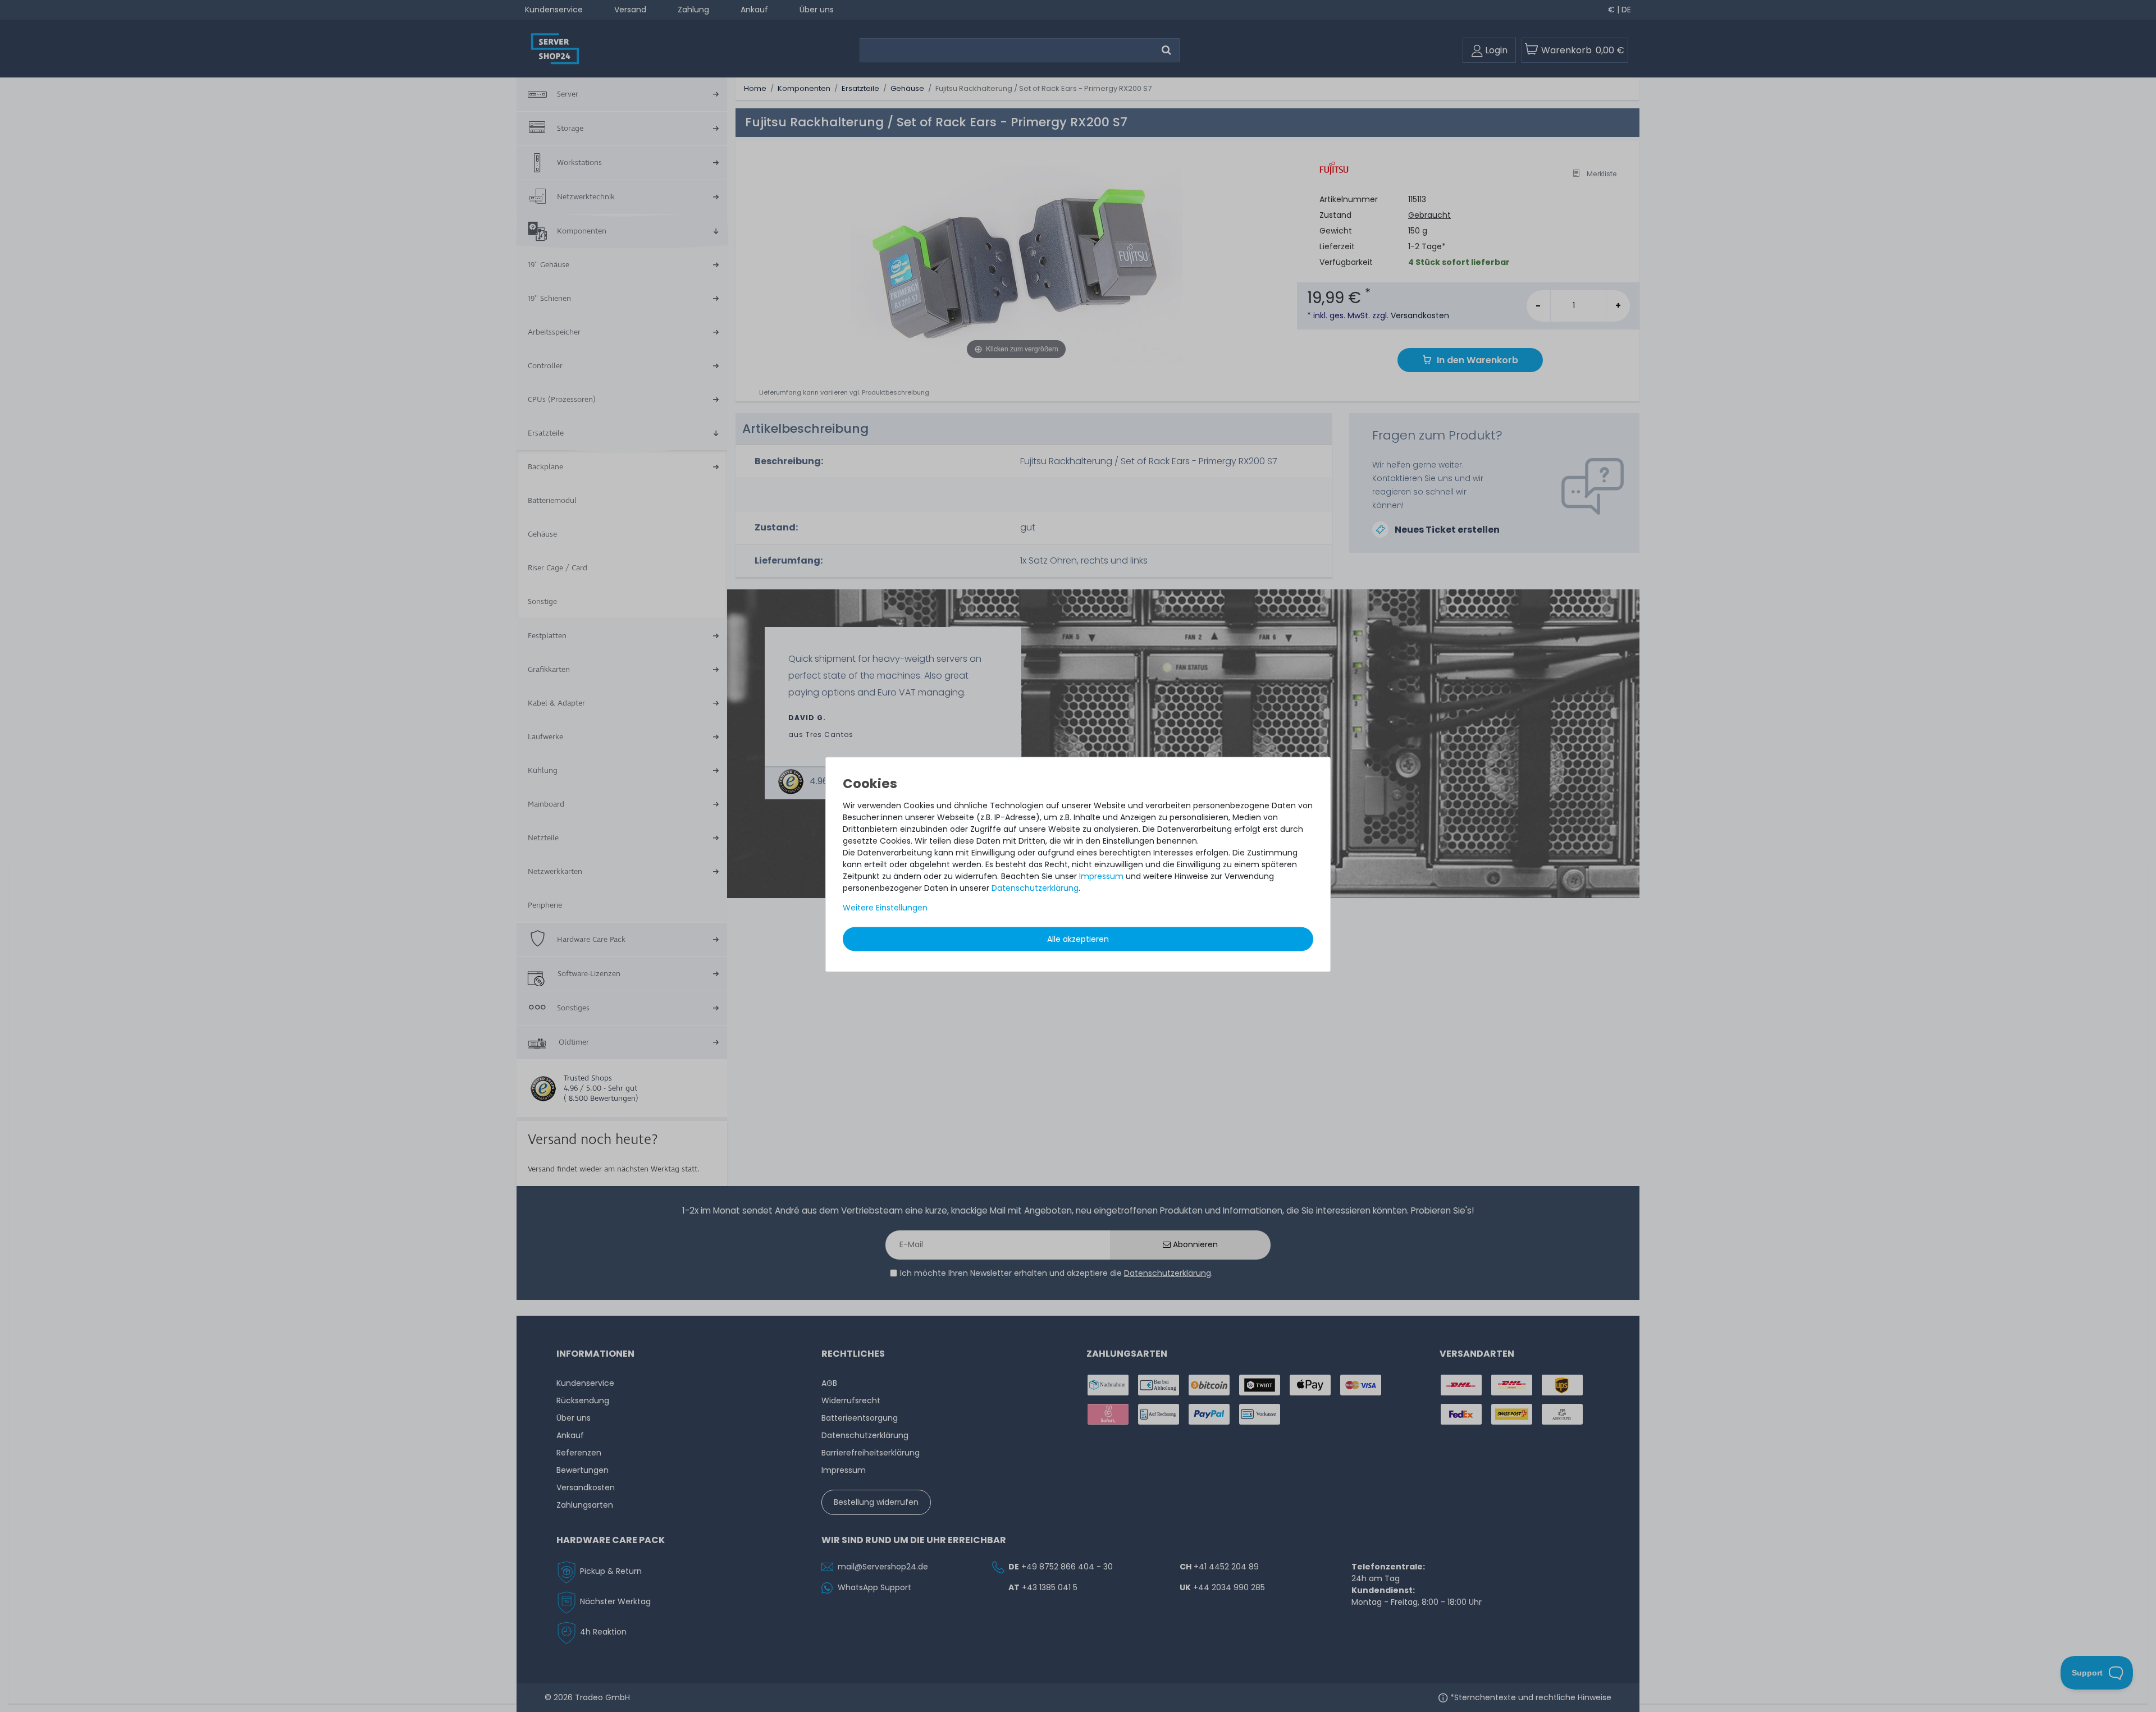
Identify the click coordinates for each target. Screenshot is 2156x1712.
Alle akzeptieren (1078, 939)
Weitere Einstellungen (885, 908)
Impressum (1101, 876)
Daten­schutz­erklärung (1035, 888)
